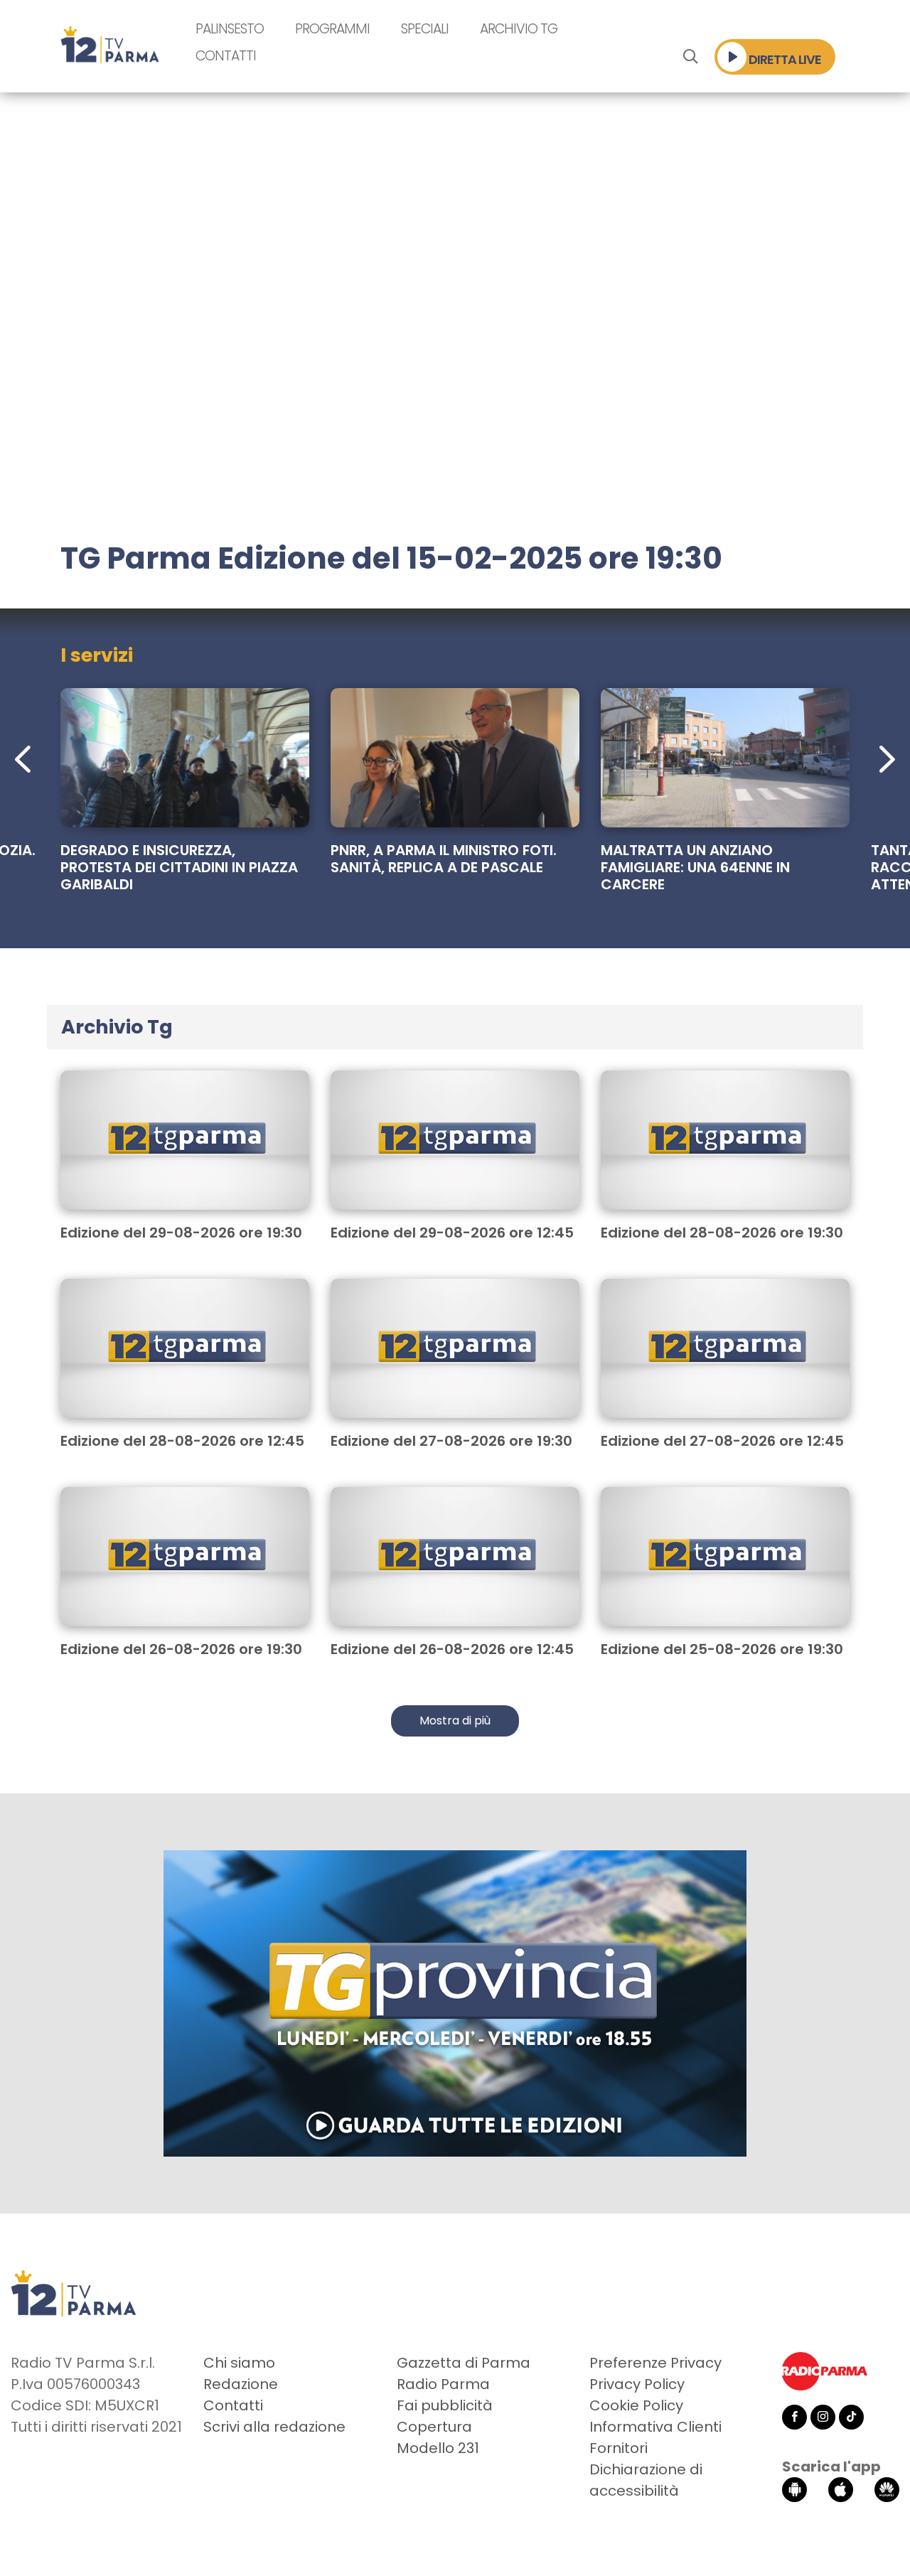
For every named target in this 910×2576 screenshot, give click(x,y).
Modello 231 (438, 2448)
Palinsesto (230, 29)
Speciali (425, 29)
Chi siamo (239, 2363)
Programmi (332, 29)
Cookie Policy (636, 2405)
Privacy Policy (637, 2384)
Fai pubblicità (445, 2405)
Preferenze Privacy (655, 2363)
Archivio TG (519, 29)
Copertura (434, 2427)
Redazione (241, 2384)
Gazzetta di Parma (464, 2363)
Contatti (226, 56)
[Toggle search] (690, 57)
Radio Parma (443, 2384)
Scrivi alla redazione (274, 2427)
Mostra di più (455, 1721)
